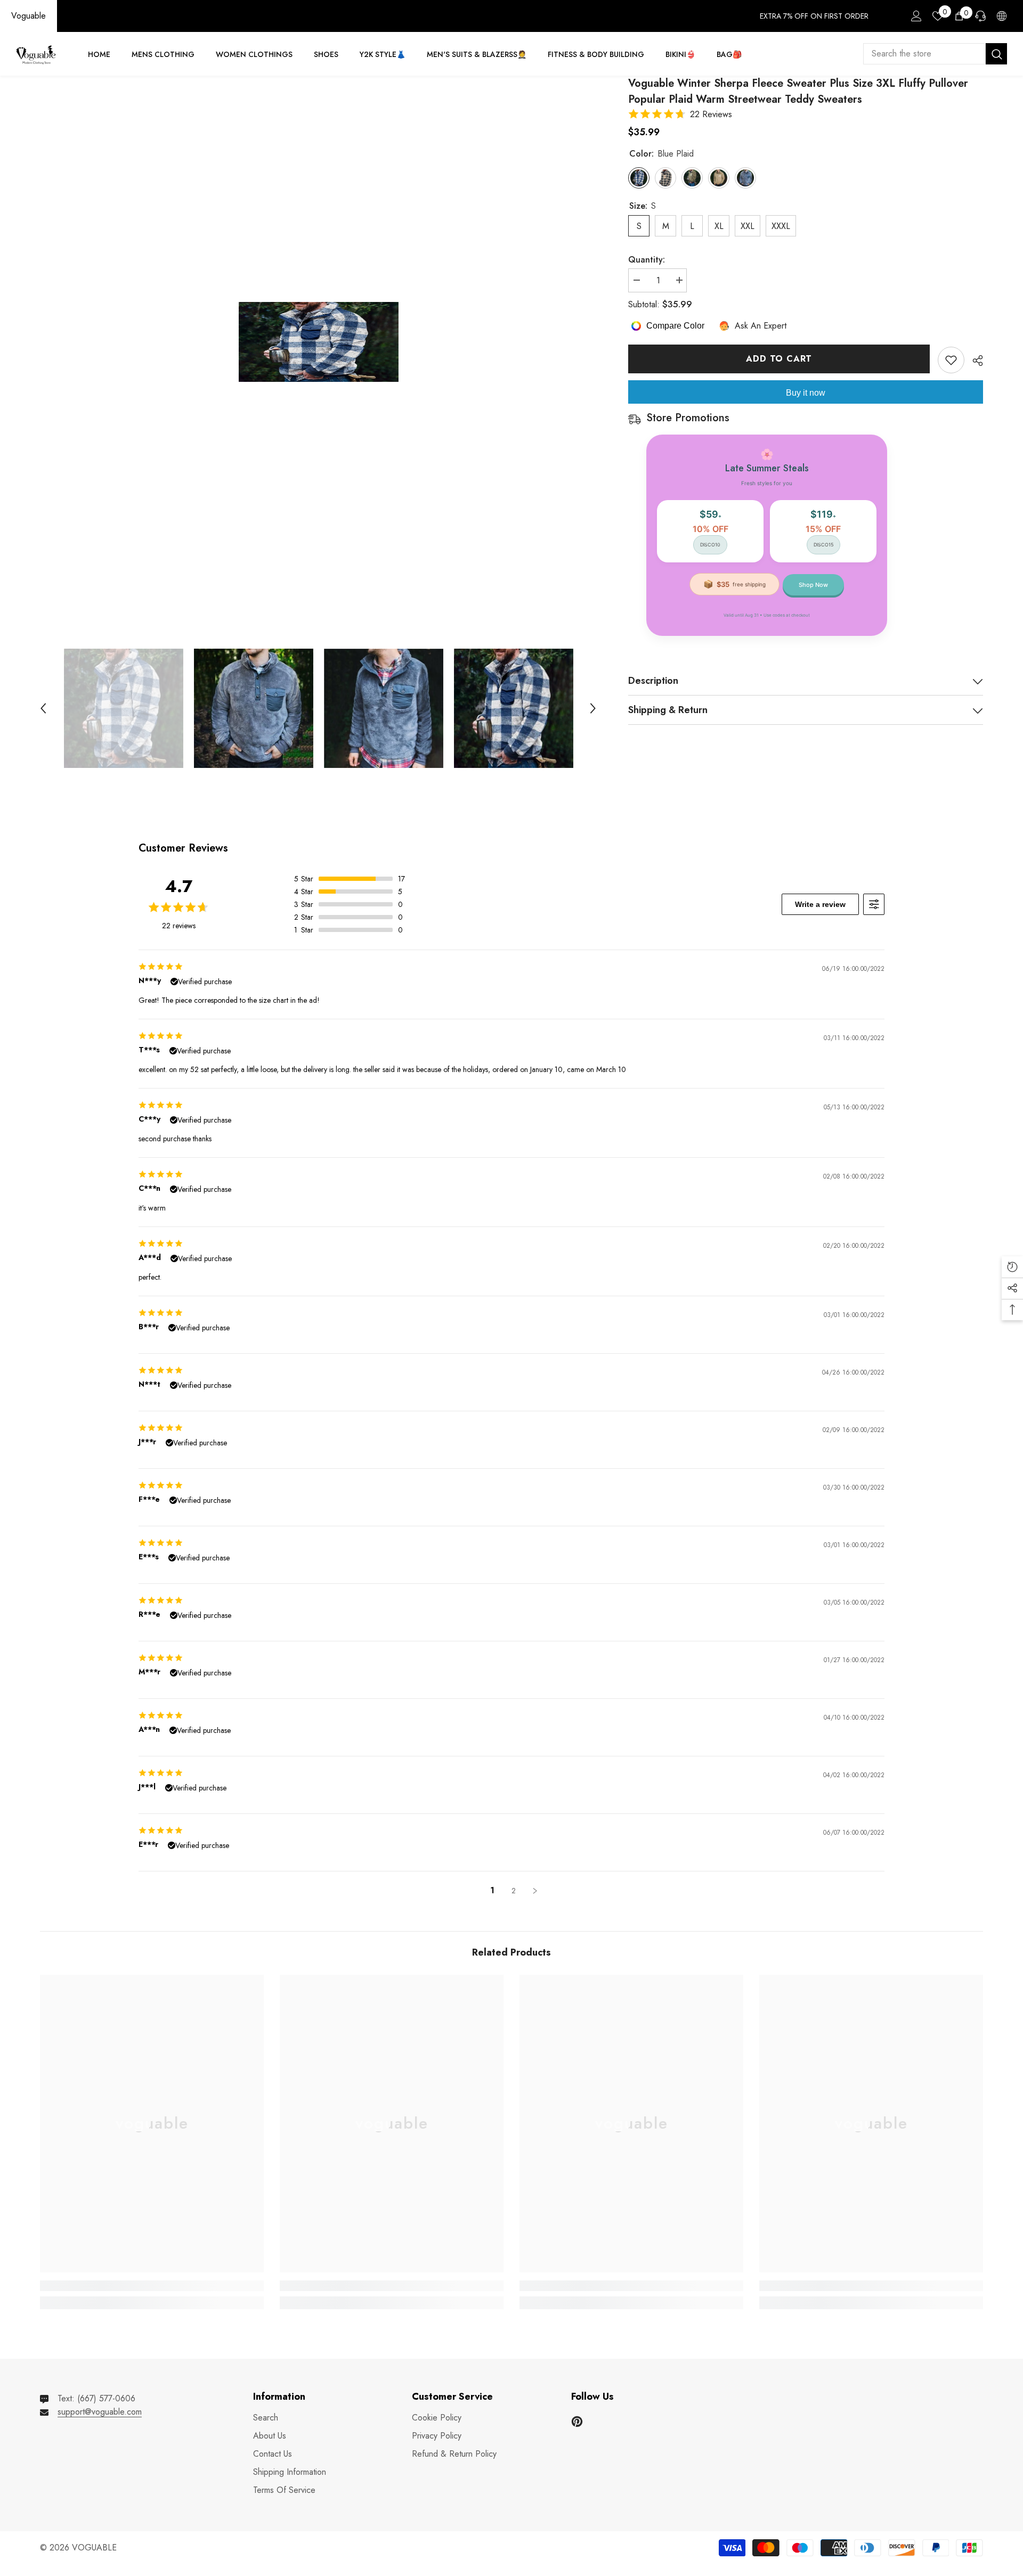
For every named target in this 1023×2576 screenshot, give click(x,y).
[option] (318, 342)
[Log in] (916, 16)
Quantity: (647, 260)
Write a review (820, 904)
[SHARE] (974, 361)
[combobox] (924, 54)
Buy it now (806, 393)
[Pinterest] (577, 2422)
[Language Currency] (1002, 16)
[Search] (935, 54)
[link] (152, 2286)
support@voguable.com (100, 2412)
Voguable (29, 16)
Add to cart (779, 359)
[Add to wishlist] (951, 360)
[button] (43, 708)
